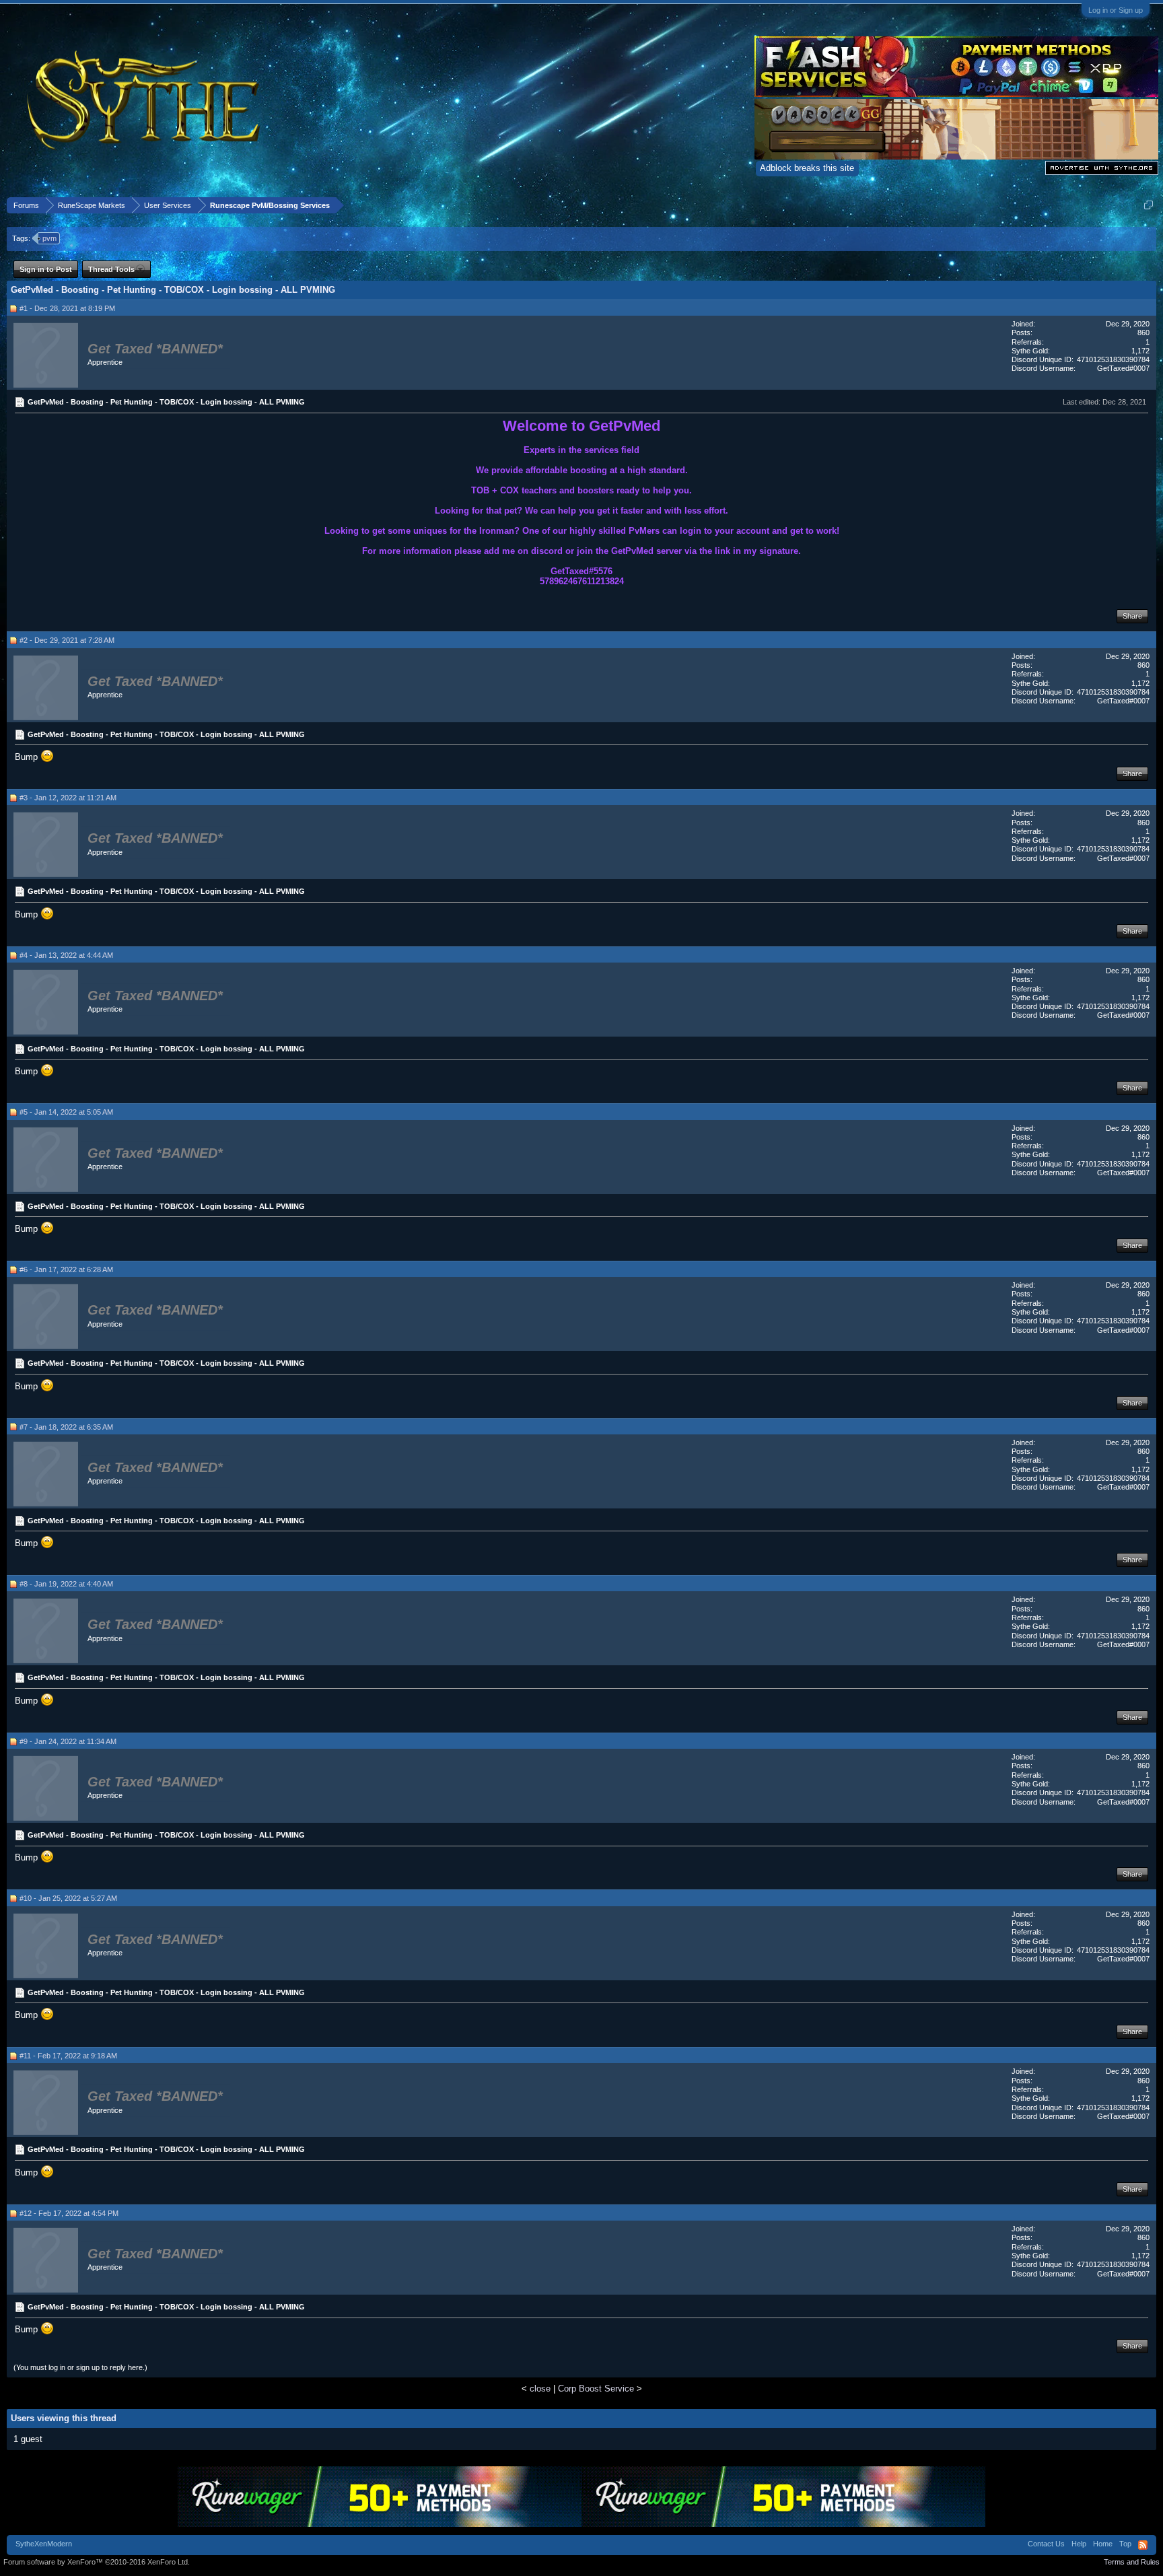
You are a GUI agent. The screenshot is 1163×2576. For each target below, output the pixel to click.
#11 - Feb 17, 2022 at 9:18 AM (68, 2056)
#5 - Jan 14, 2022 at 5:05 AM (66, 1112)
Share (1132, 616)
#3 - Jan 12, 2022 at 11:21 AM (68, 798)
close (540, 2389)
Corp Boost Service (596, 2389)
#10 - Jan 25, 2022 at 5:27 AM (68, 1898)
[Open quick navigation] (1149, 205)
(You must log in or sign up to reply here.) (80, 2367)
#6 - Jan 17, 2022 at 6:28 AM (66, 1269)
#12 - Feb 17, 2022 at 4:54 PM (69, 2213)
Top (1125, 2544)
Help (1079, 2544)
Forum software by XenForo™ (97, 2562)
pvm (49, 238)
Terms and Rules (1132, 2562)
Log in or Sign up (1116, 10)
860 (1143, 333)
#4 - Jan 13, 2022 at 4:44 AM (66, 955)
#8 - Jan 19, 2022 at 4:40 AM (66, 1584)
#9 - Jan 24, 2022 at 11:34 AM (68, 1741)
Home (1103, 2544)
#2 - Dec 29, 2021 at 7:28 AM (67, 640)
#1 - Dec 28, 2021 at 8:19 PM (67, 308)
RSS (1143, 2545)
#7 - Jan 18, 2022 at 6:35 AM (66, 1427)
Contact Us (1046, 2544)
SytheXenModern (44, 2544)
